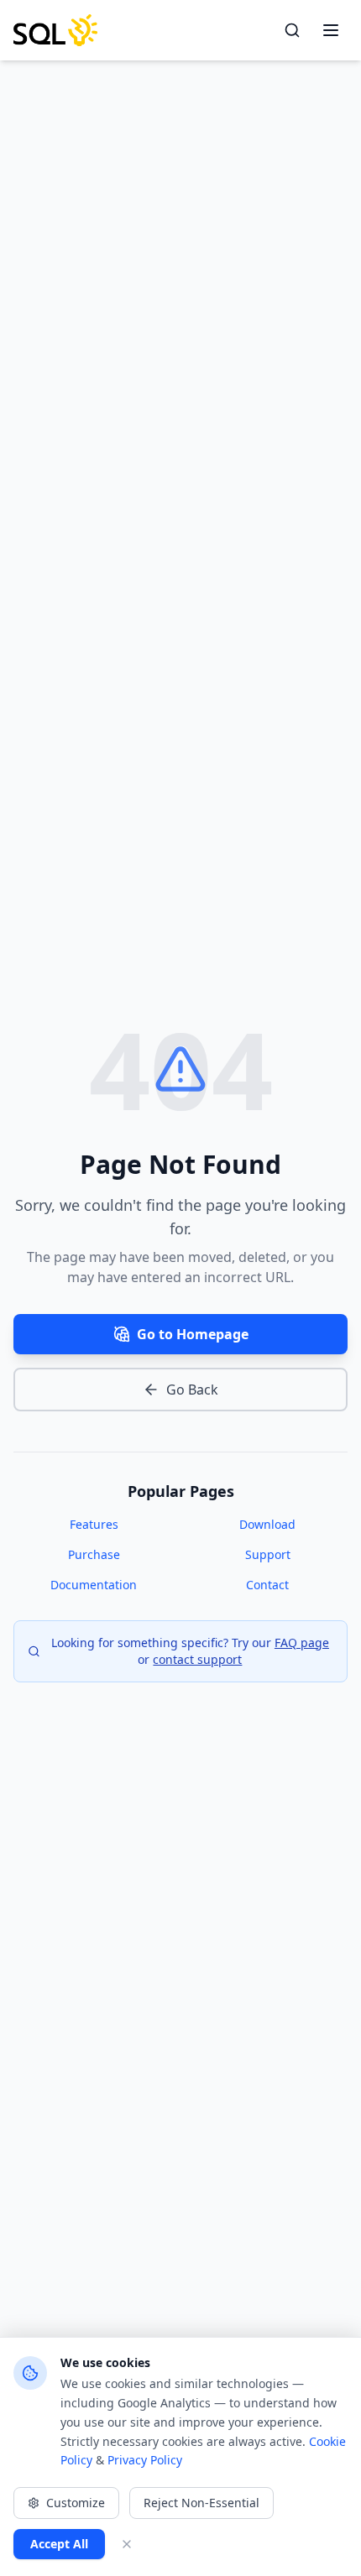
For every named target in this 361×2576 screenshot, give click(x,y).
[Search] (292, 30)
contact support (197, 1659)
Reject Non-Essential (201, 2503)
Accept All (59, 2544)
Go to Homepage (193, 1334)
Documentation (94, 1585)
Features (94, 1524)
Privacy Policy (145, 2460)
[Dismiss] (127, 2544)
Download (267, 1524)
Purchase (94, 1554)
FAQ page (302, 1643)
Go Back (192, 1390)
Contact (267, 1585)
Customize (76, 2503)
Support (268, 1554)
